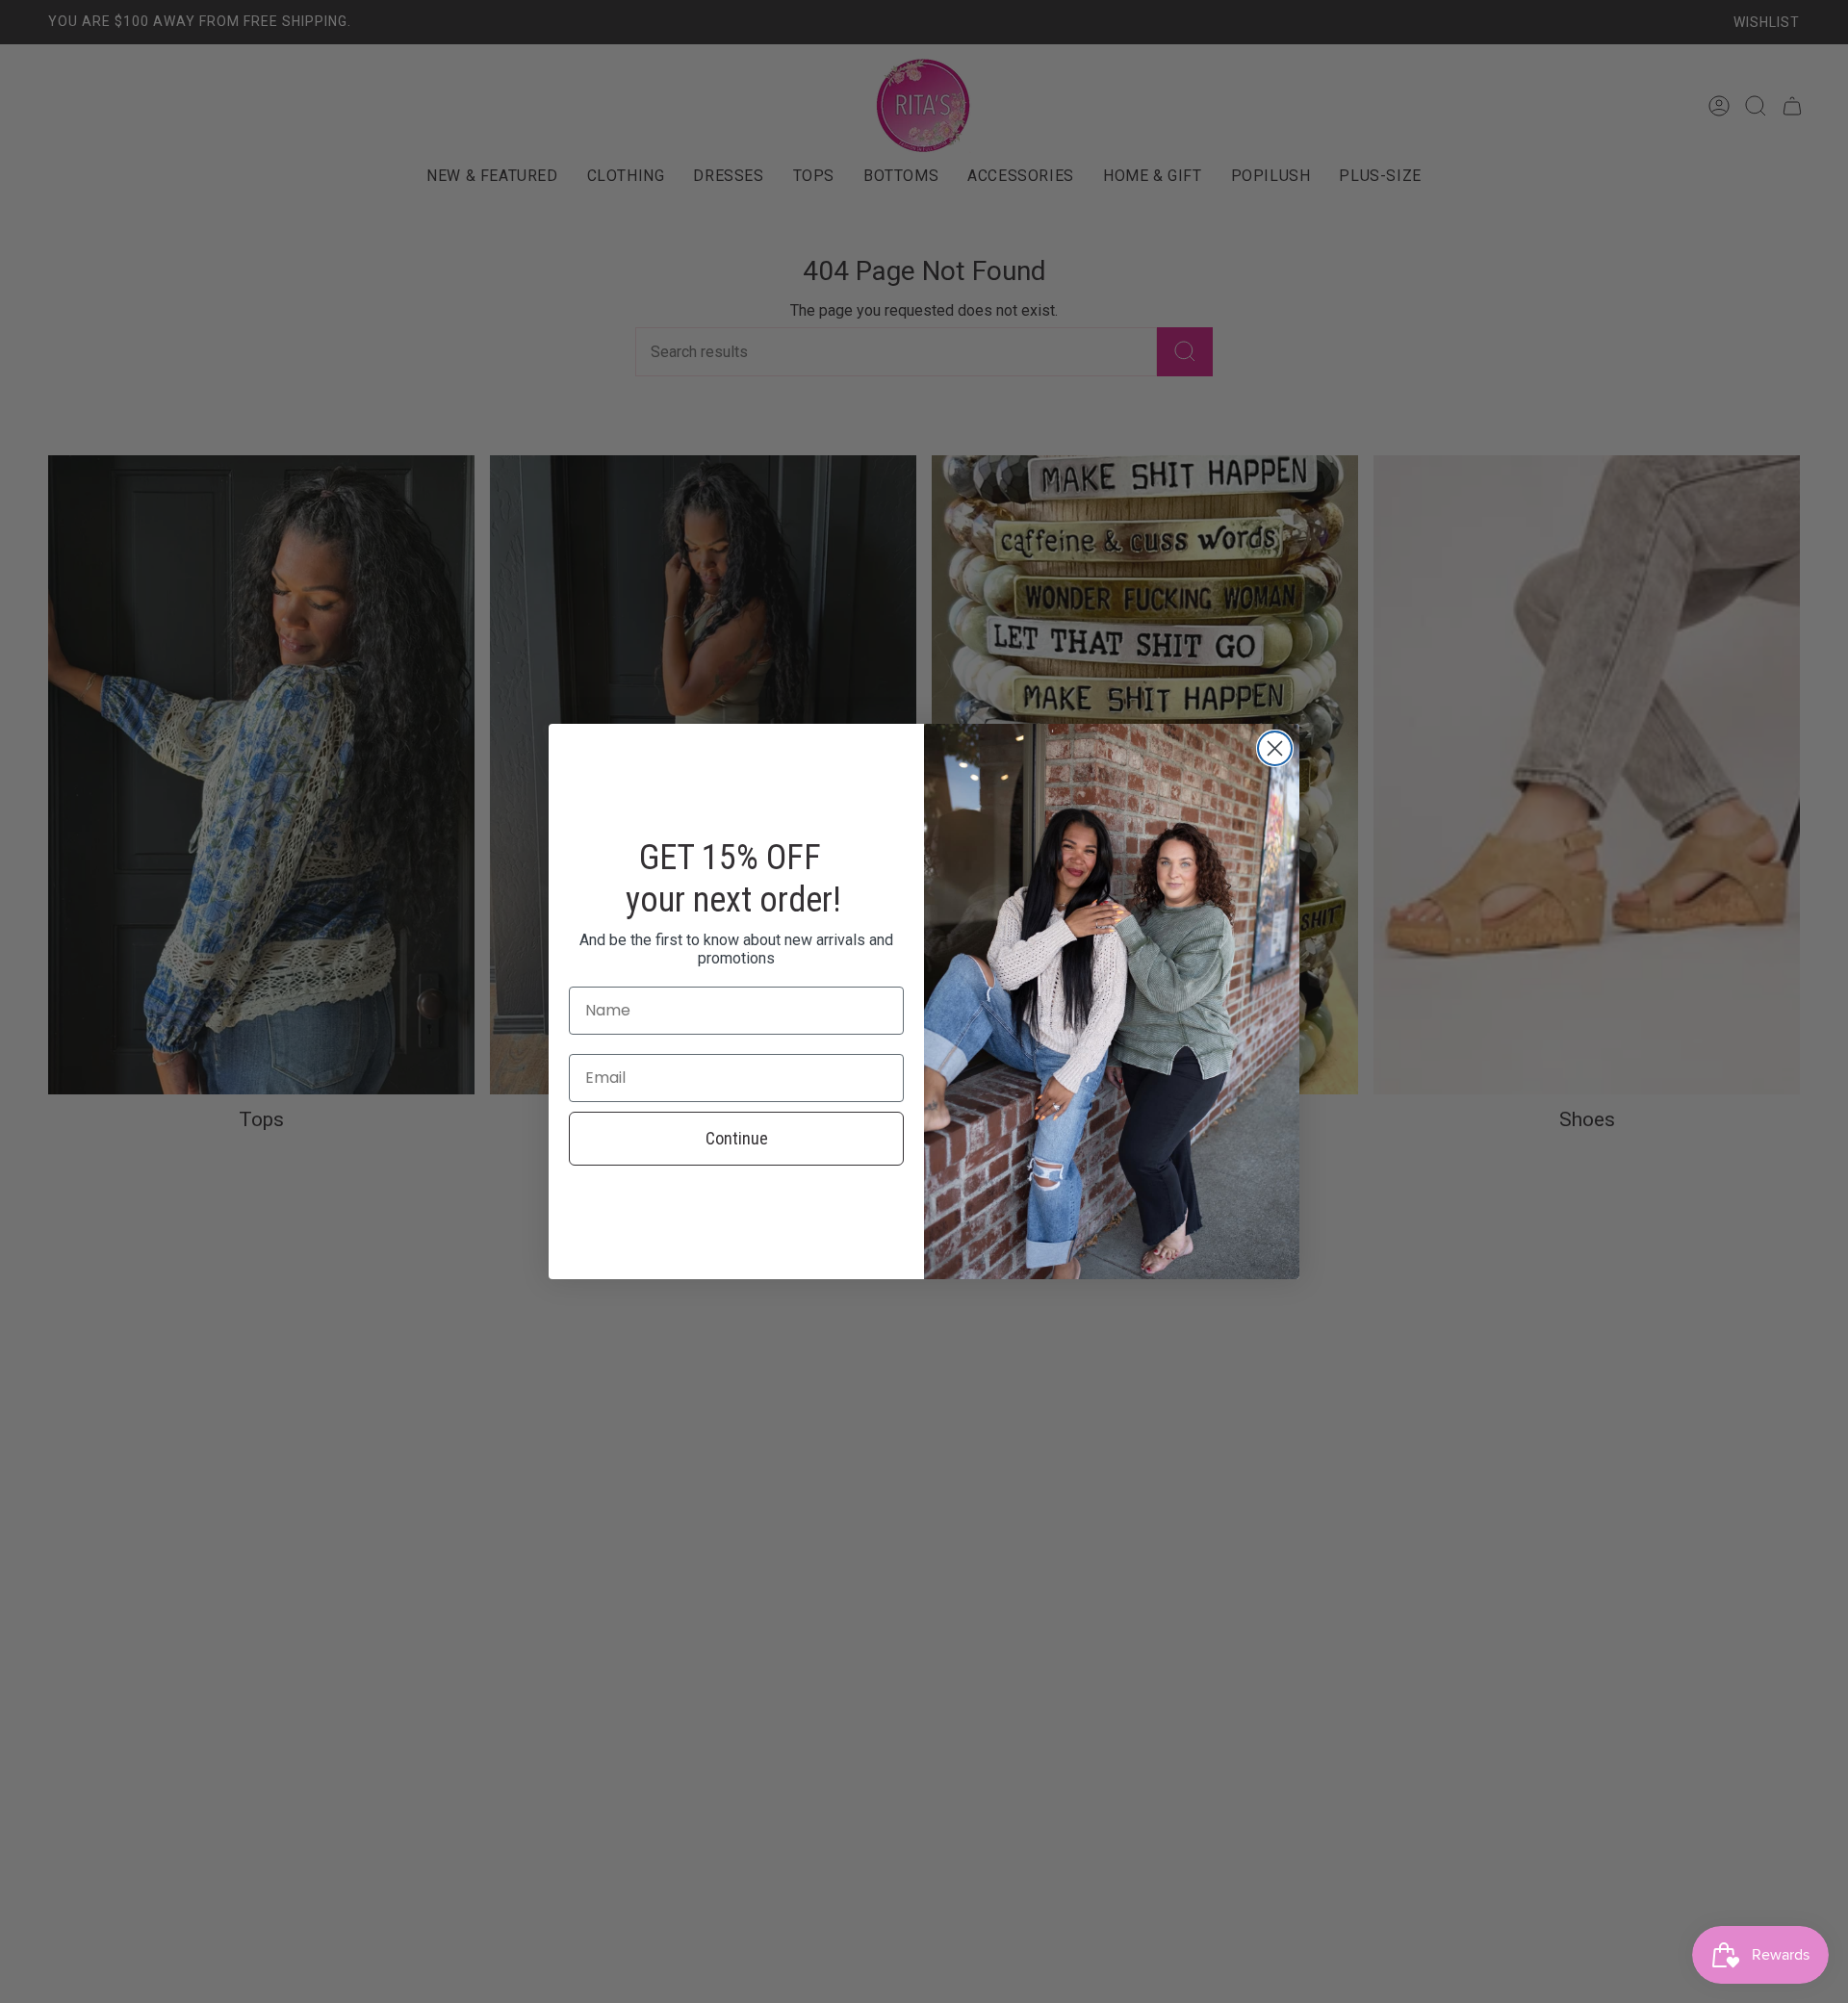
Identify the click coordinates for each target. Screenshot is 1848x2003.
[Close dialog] (1275, 748)
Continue (737, 1138)
